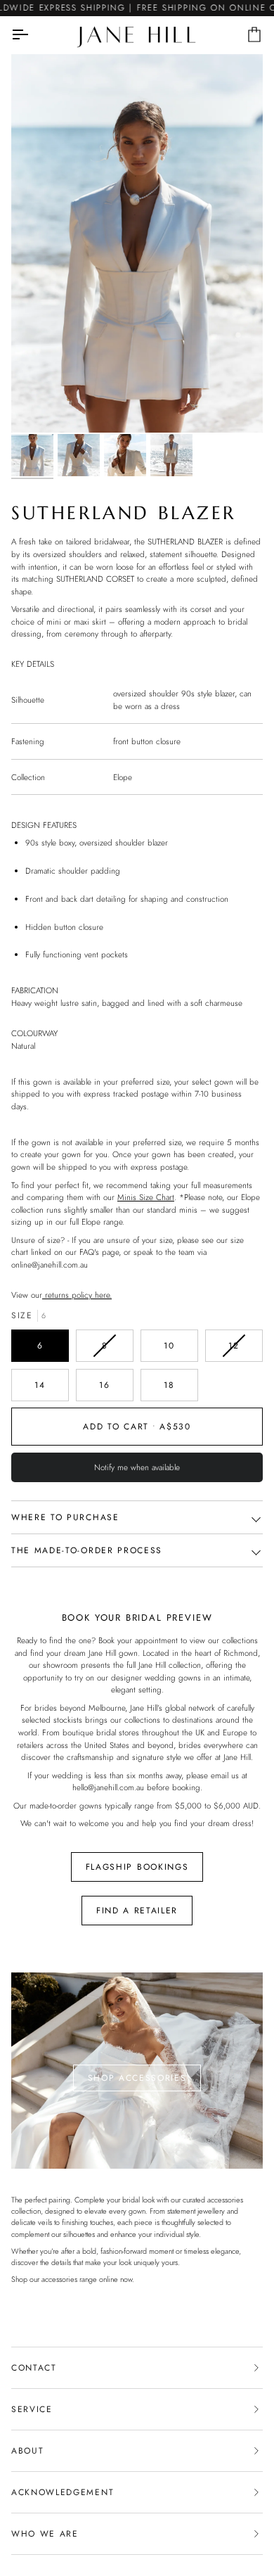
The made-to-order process (87, 1550)
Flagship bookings (137, 1867)
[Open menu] (32, 35)
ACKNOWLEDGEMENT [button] (63, 2492)
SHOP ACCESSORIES (137, 2078)
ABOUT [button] (27, 2451)
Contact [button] (34, 2368)
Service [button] (32, 2409)
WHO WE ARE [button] (45, 2534)
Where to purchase (65, 1517)
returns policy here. (77, 1295)
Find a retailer (137, 1911)
